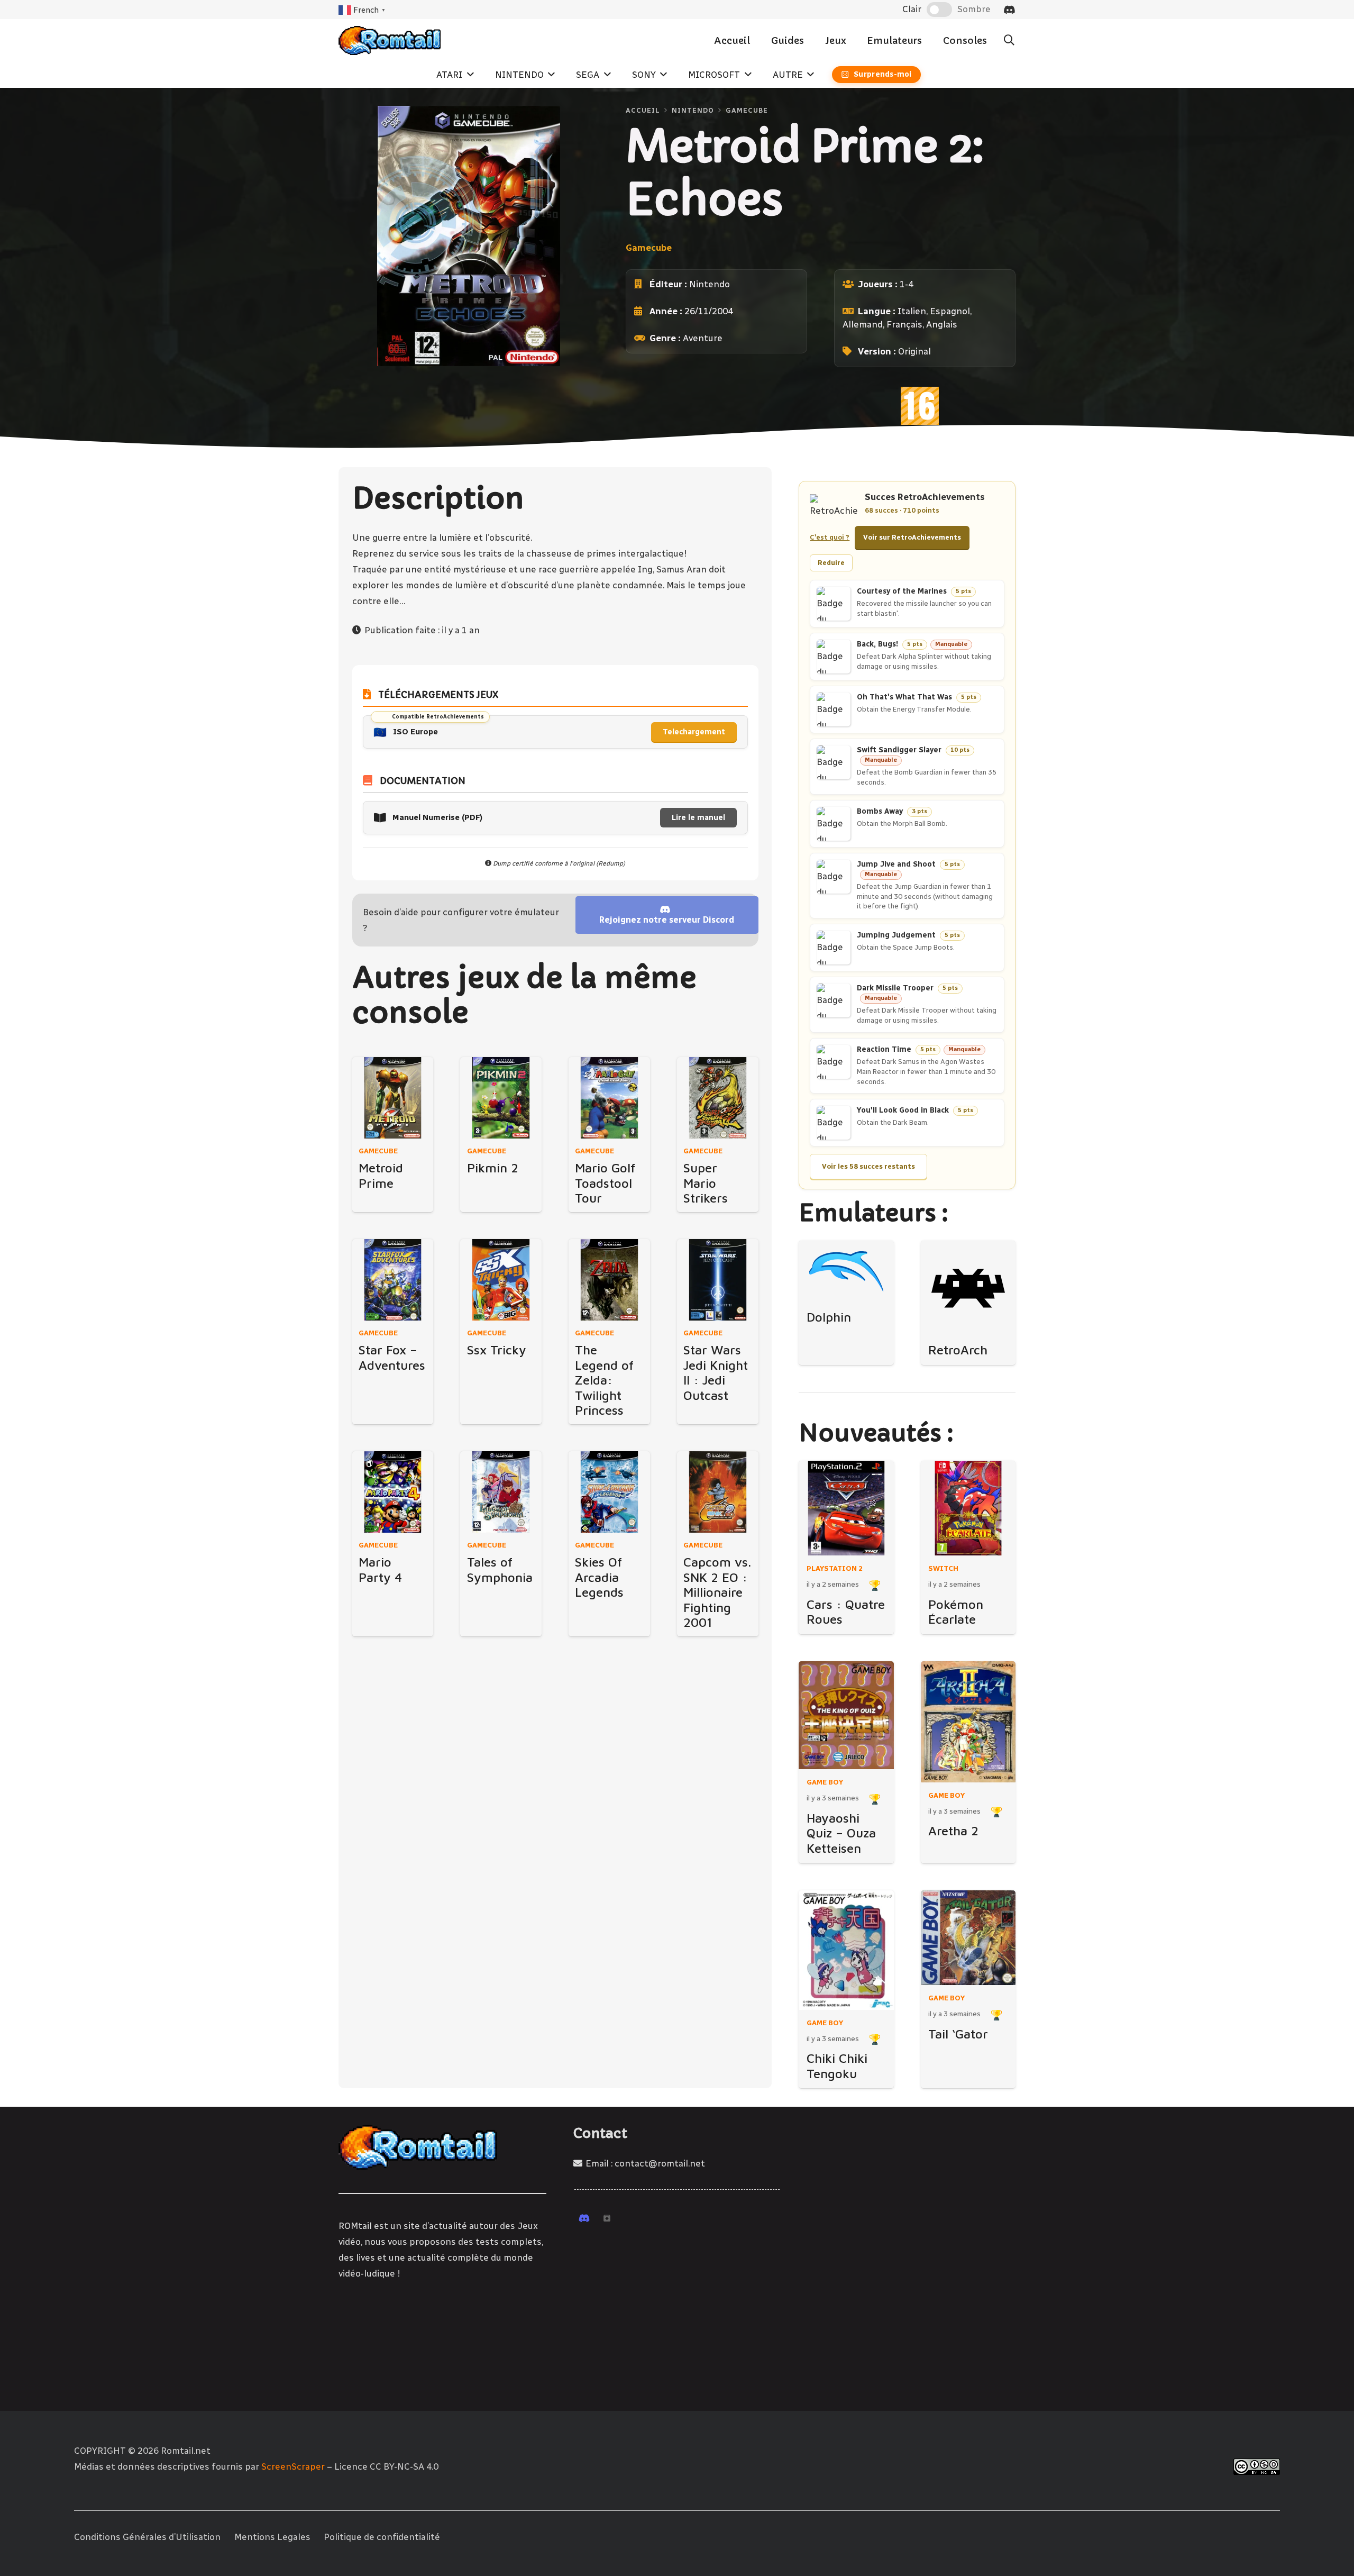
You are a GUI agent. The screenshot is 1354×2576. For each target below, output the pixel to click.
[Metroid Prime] (393, 1098)
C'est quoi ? (830, 537)
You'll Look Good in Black (903, 1111)
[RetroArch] (968, 1288)
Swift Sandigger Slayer (899, 750)
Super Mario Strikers (706, 1183)
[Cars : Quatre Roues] (846, 1508)
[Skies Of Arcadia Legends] (609, 1492)
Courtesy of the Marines (902, 591)
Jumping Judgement (896, 935)
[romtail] (390, 40)
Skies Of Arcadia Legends (599, 1577)
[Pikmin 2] (501, 1098)
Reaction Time (884, 1049)
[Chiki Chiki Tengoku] (846, 1950)
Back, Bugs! (877, 644)
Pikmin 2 (493, 1168)
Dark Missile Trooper (895, 988)
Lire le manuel (698, 818)
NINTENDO (693, 110)
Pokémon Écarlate (956, 1612)
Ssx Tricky (497, 1350)
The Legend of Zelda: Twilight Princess (604, 1380)
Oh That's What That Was (904, 697)
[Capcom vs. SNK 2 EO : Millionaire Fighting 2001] (718, 1492)
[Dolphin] (846, 1272)
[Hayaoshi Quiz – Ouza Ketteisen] (846, 1715)
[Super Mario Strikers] (718, 1098)
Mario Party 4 (380, 1569)
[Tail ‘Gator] (968, 1938)
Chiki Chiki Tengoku (837, 2066)
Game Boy (825, 1782)
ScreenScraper (293, 2466)
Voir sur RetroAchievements (912, 537)
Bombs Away (880, 811)
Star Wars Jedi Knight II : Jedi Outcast (716, 1372)
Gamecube (747, 110)
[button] (1009, 40)
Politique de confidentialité (382, 2537)
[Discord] (1009, 10)
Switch (943, 1568)
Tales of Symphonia (500, 1569)
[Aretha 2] (968, 1722)
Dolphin (829, 1317)
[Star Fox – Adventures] (393, 1280)
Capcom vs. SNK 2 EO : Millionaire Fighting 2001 (717, 1592)
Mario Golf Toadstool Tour (605, 1183)
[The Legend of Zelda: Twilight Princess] (609, 1280)
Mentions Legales (272, 2537)
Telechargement (694, 732)
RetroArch (958, 1350)
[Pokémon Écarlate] (968, 1508)
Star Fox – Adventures (392, 1357)
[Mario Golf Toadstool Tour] (609, 1098)
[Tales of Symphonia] (501, 1492)
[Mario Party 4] (393, 1492)
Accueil (643, 110)
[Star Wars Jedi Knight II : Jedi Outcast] (718, 1280)
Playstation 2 (835, 1568)
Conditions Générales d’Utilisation (147, 2537)
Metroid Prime (381, 1175)
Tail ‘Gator (958, 2034)
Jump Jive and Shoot (896, 864)
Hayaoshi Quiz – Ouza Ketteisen (841, 1833)
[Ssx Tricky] (501, 1280)
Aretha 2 (953, 1831)
